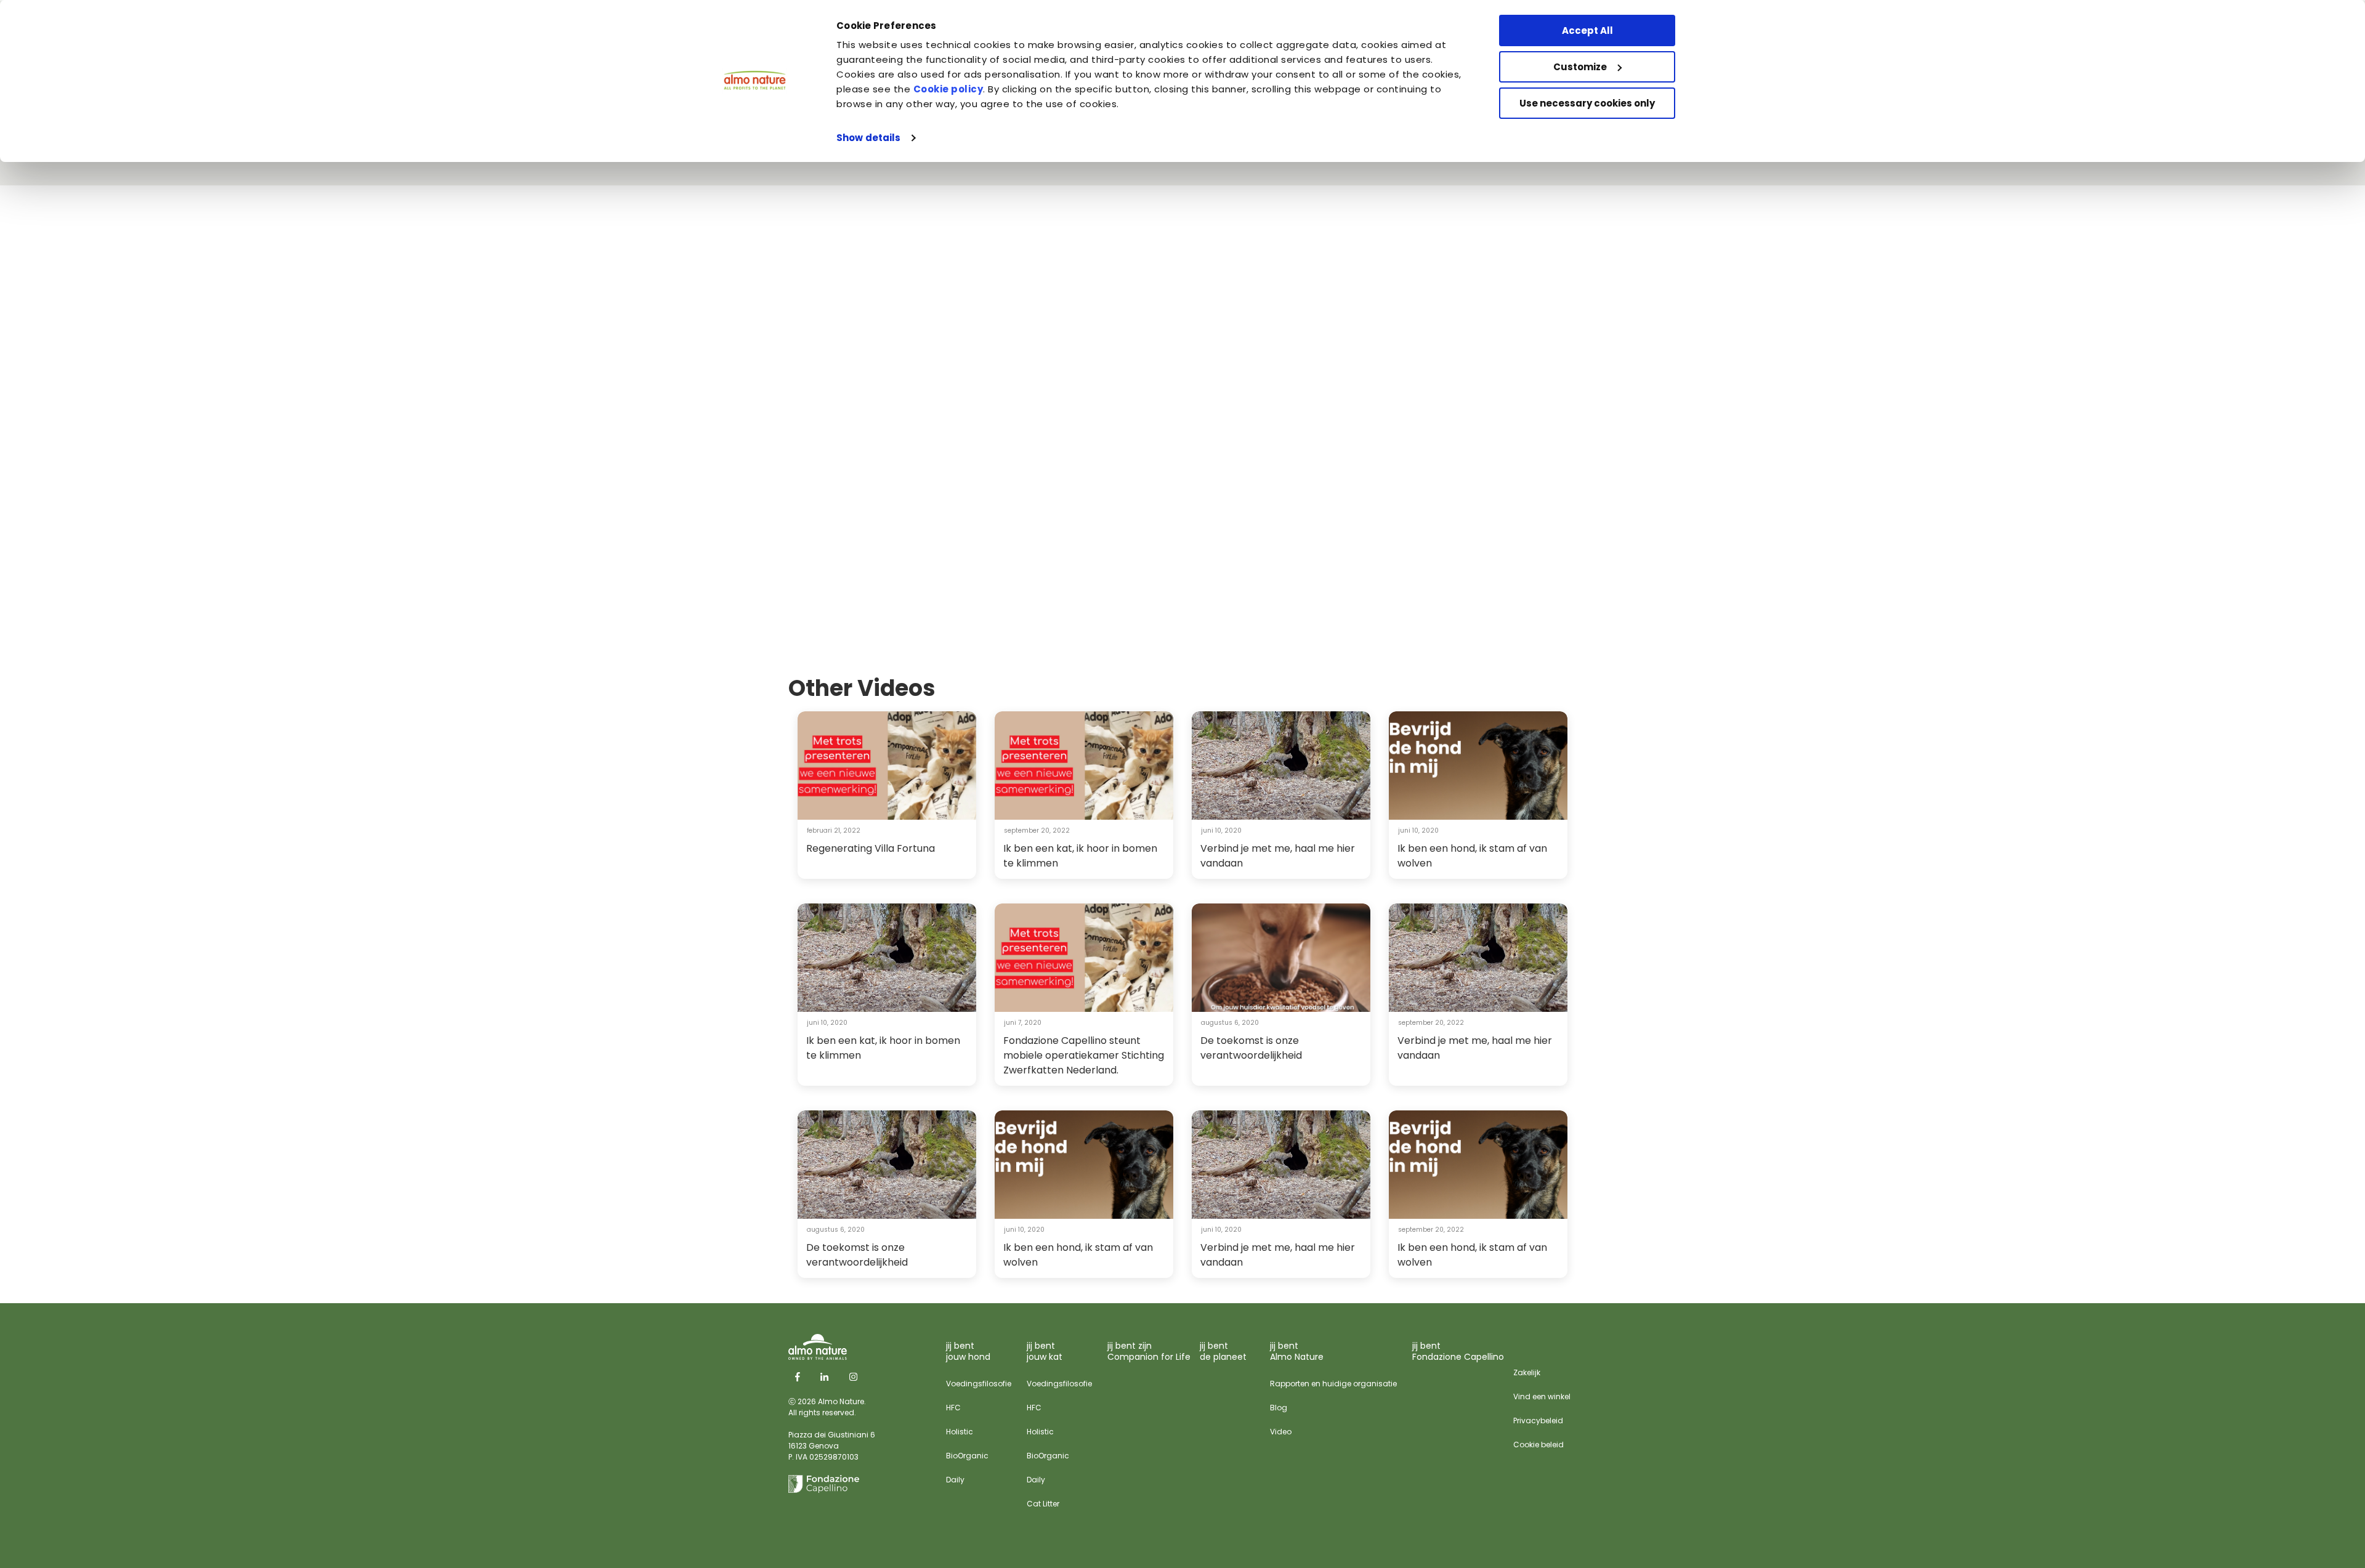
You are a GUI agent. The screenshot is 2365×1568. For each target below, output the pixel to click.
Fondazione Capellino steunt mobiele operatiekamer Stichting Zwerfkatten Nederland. (1084, 1055)
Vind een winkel (1542, 1396)
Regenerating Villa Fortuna (871, 848)
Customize (1580, 67)
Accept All (1587, 30)
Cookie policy (948, 89)
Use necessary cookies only (1587, 103)
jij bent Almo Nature (1297, 1351)
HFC (953, 1408)
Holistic (960, 1432)
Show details (868, 138)
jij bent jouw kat (1045, 1351)
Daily (955, 1480)
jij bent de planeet (1223, 1351)
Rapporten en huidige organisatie (1333, 1384)
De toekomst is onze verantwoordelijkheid (1251, 1048)
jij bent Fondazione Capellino (1458, 1351)
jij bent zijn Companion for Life (1149, 1351)
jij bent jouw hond (968, 1351)
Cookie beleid (1538, 1445)
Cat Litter (1043, 1504)
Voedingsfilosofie (979, 1384)
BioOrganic (967, 1456)
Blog (1279, 1408)
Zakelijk (1527, 1372)
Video (1281, 1432)
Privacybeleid (1538, 1420)
